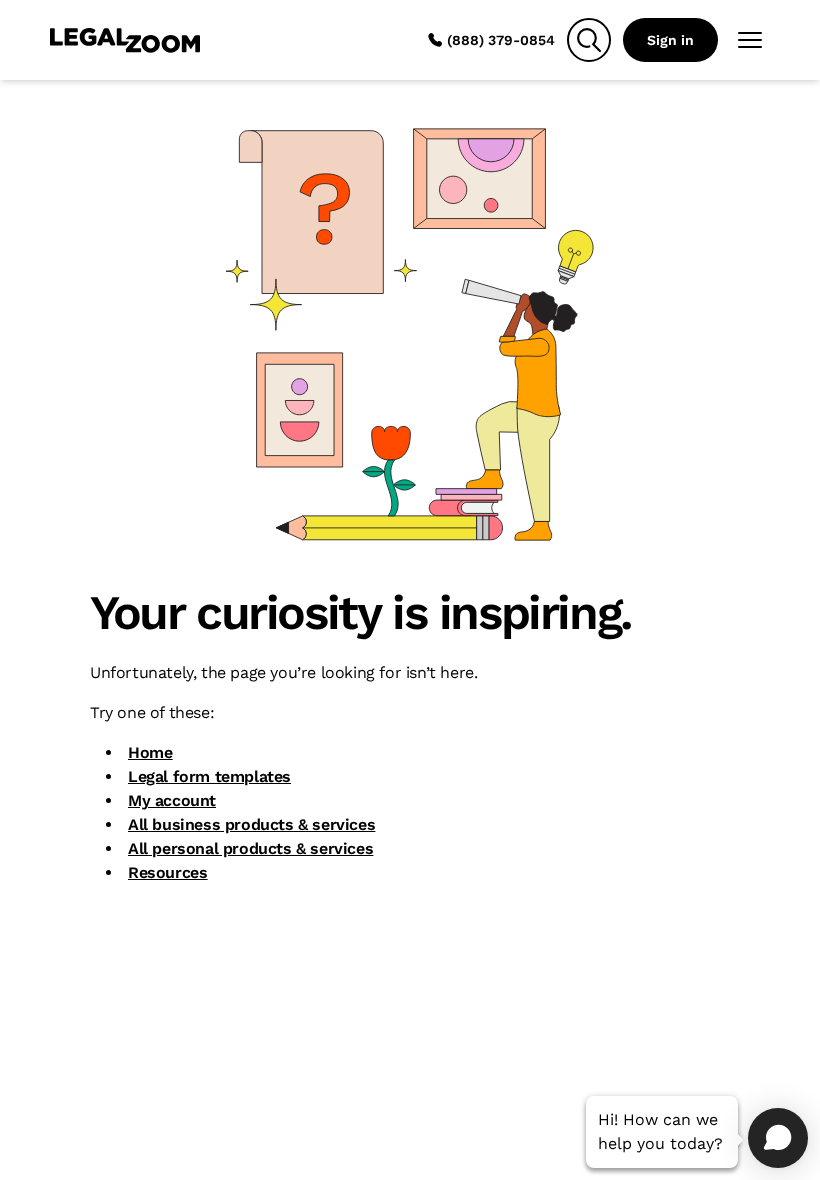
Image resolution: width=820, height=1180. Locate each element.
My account (172, 800)
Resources (167, 872)
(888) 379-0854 (501, 40)
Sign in (670, 40)
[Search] (589, 40)
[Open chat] (778, 1138)
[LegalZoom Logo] (125, 40)
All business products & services (251, 824)
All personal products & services (250, 848)
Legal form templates (209, 776)
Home (150, 752)
